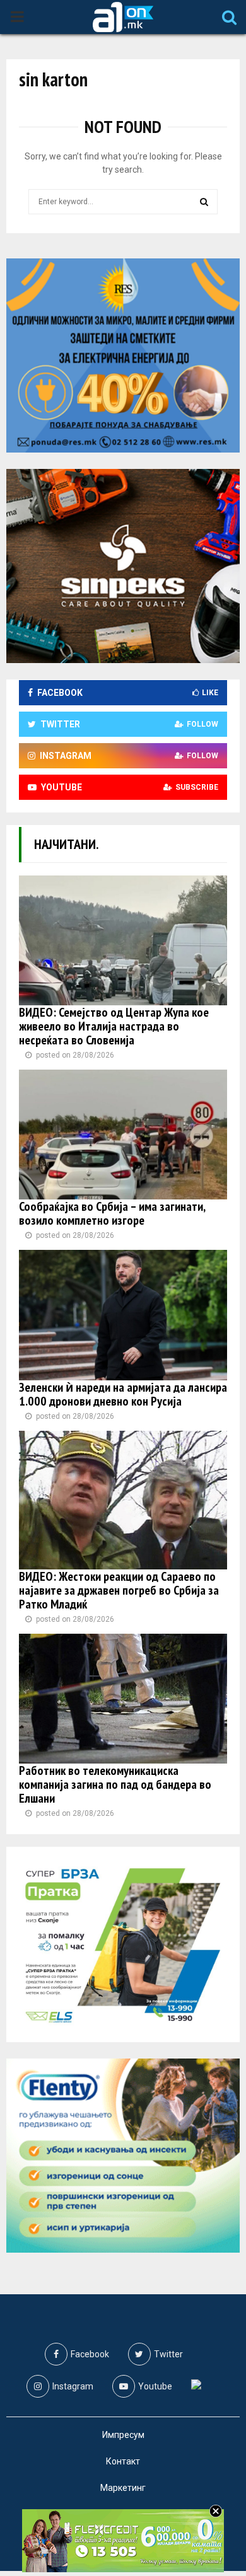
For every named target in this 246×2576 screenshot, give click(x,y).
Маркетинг (123, 2488)
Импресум (123, 2435)
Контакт (123, 2461)
